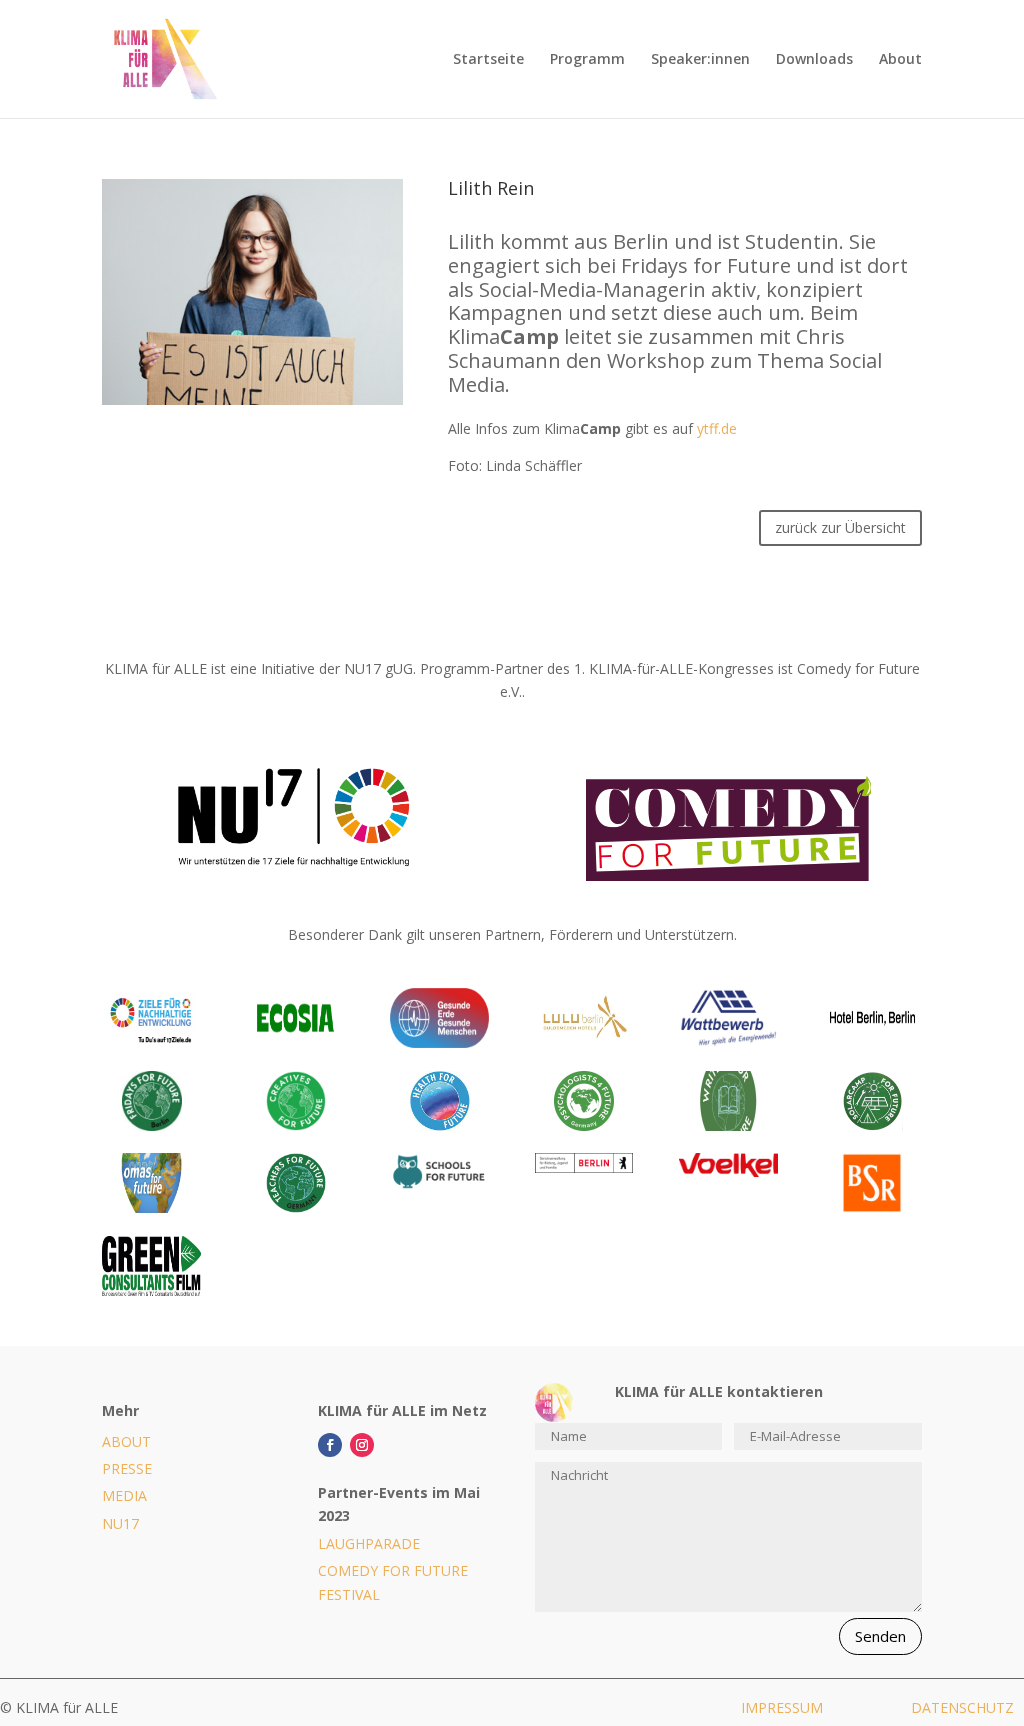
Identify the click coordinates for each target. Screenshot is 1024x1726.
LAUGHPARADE (369, 1543)
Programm (587, 60)
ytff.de (717, 428)
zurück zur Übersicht (840, 527)
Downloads (814, 60)
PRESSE (127, 1468)
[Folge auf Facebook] (330, 1445)
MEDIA (124, 1495)
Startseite (488, 60)
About (900, 60)
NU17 (120, 1523)
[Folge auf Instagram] (362, 1445)
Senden (880, 1636)
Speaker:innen (700, 60)
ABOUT (126, 1441)
